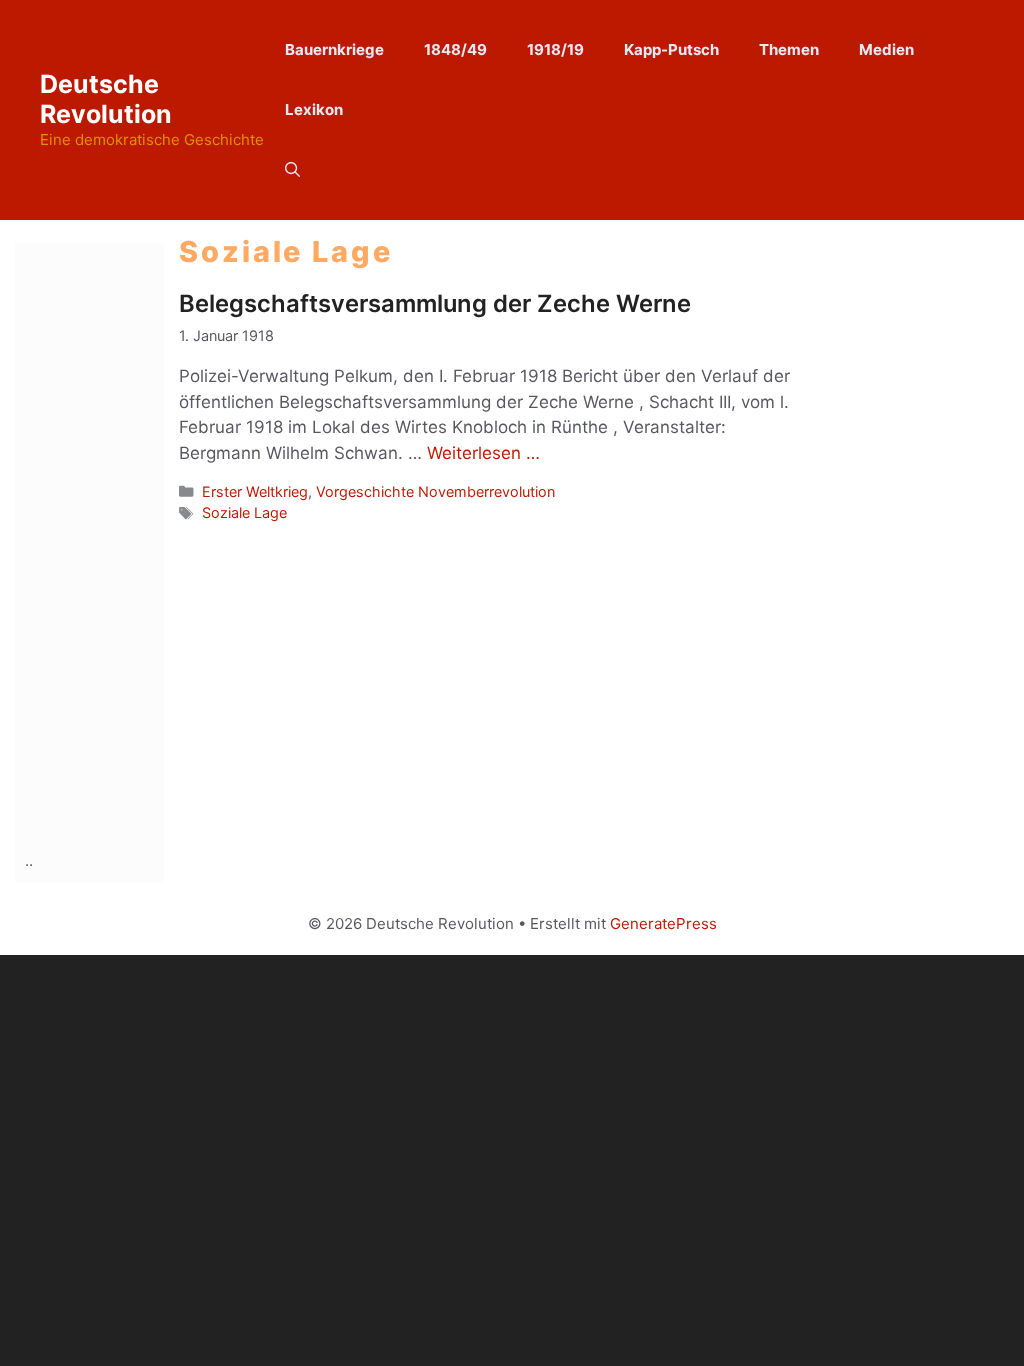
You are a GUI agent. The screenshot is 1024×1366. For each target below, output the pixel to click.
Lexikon (314, 109)
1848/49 (455, 49)
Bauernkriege (334, 49)
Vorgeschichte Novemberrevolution (435, 491)
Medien (886, 49)
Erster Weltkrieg (255, 491)
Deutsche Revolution (106, 99)
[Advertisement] (105, 543)
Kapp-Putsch (671, 49)
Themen (789, 49)
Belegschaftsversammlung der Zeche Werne (435, 303)
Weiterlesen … (483, 453)
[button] (292, 170)
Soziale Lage (244, 512)
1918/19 (555, 49)
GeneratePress (663, 923)
